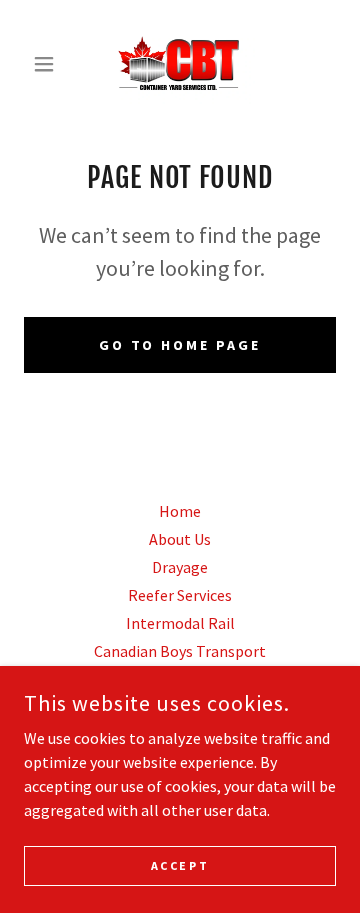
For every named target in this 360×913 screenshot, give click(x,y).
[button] (47, 64)
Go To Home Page (180, 345)
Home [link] (180, 511)
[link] (180, 64)
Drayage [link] (180, 567)
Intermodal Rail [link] (180, 623)
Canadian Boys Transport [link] (180, 651)
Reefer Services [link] (180, 595)
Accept (180, 865)
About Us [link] (180, 539)
